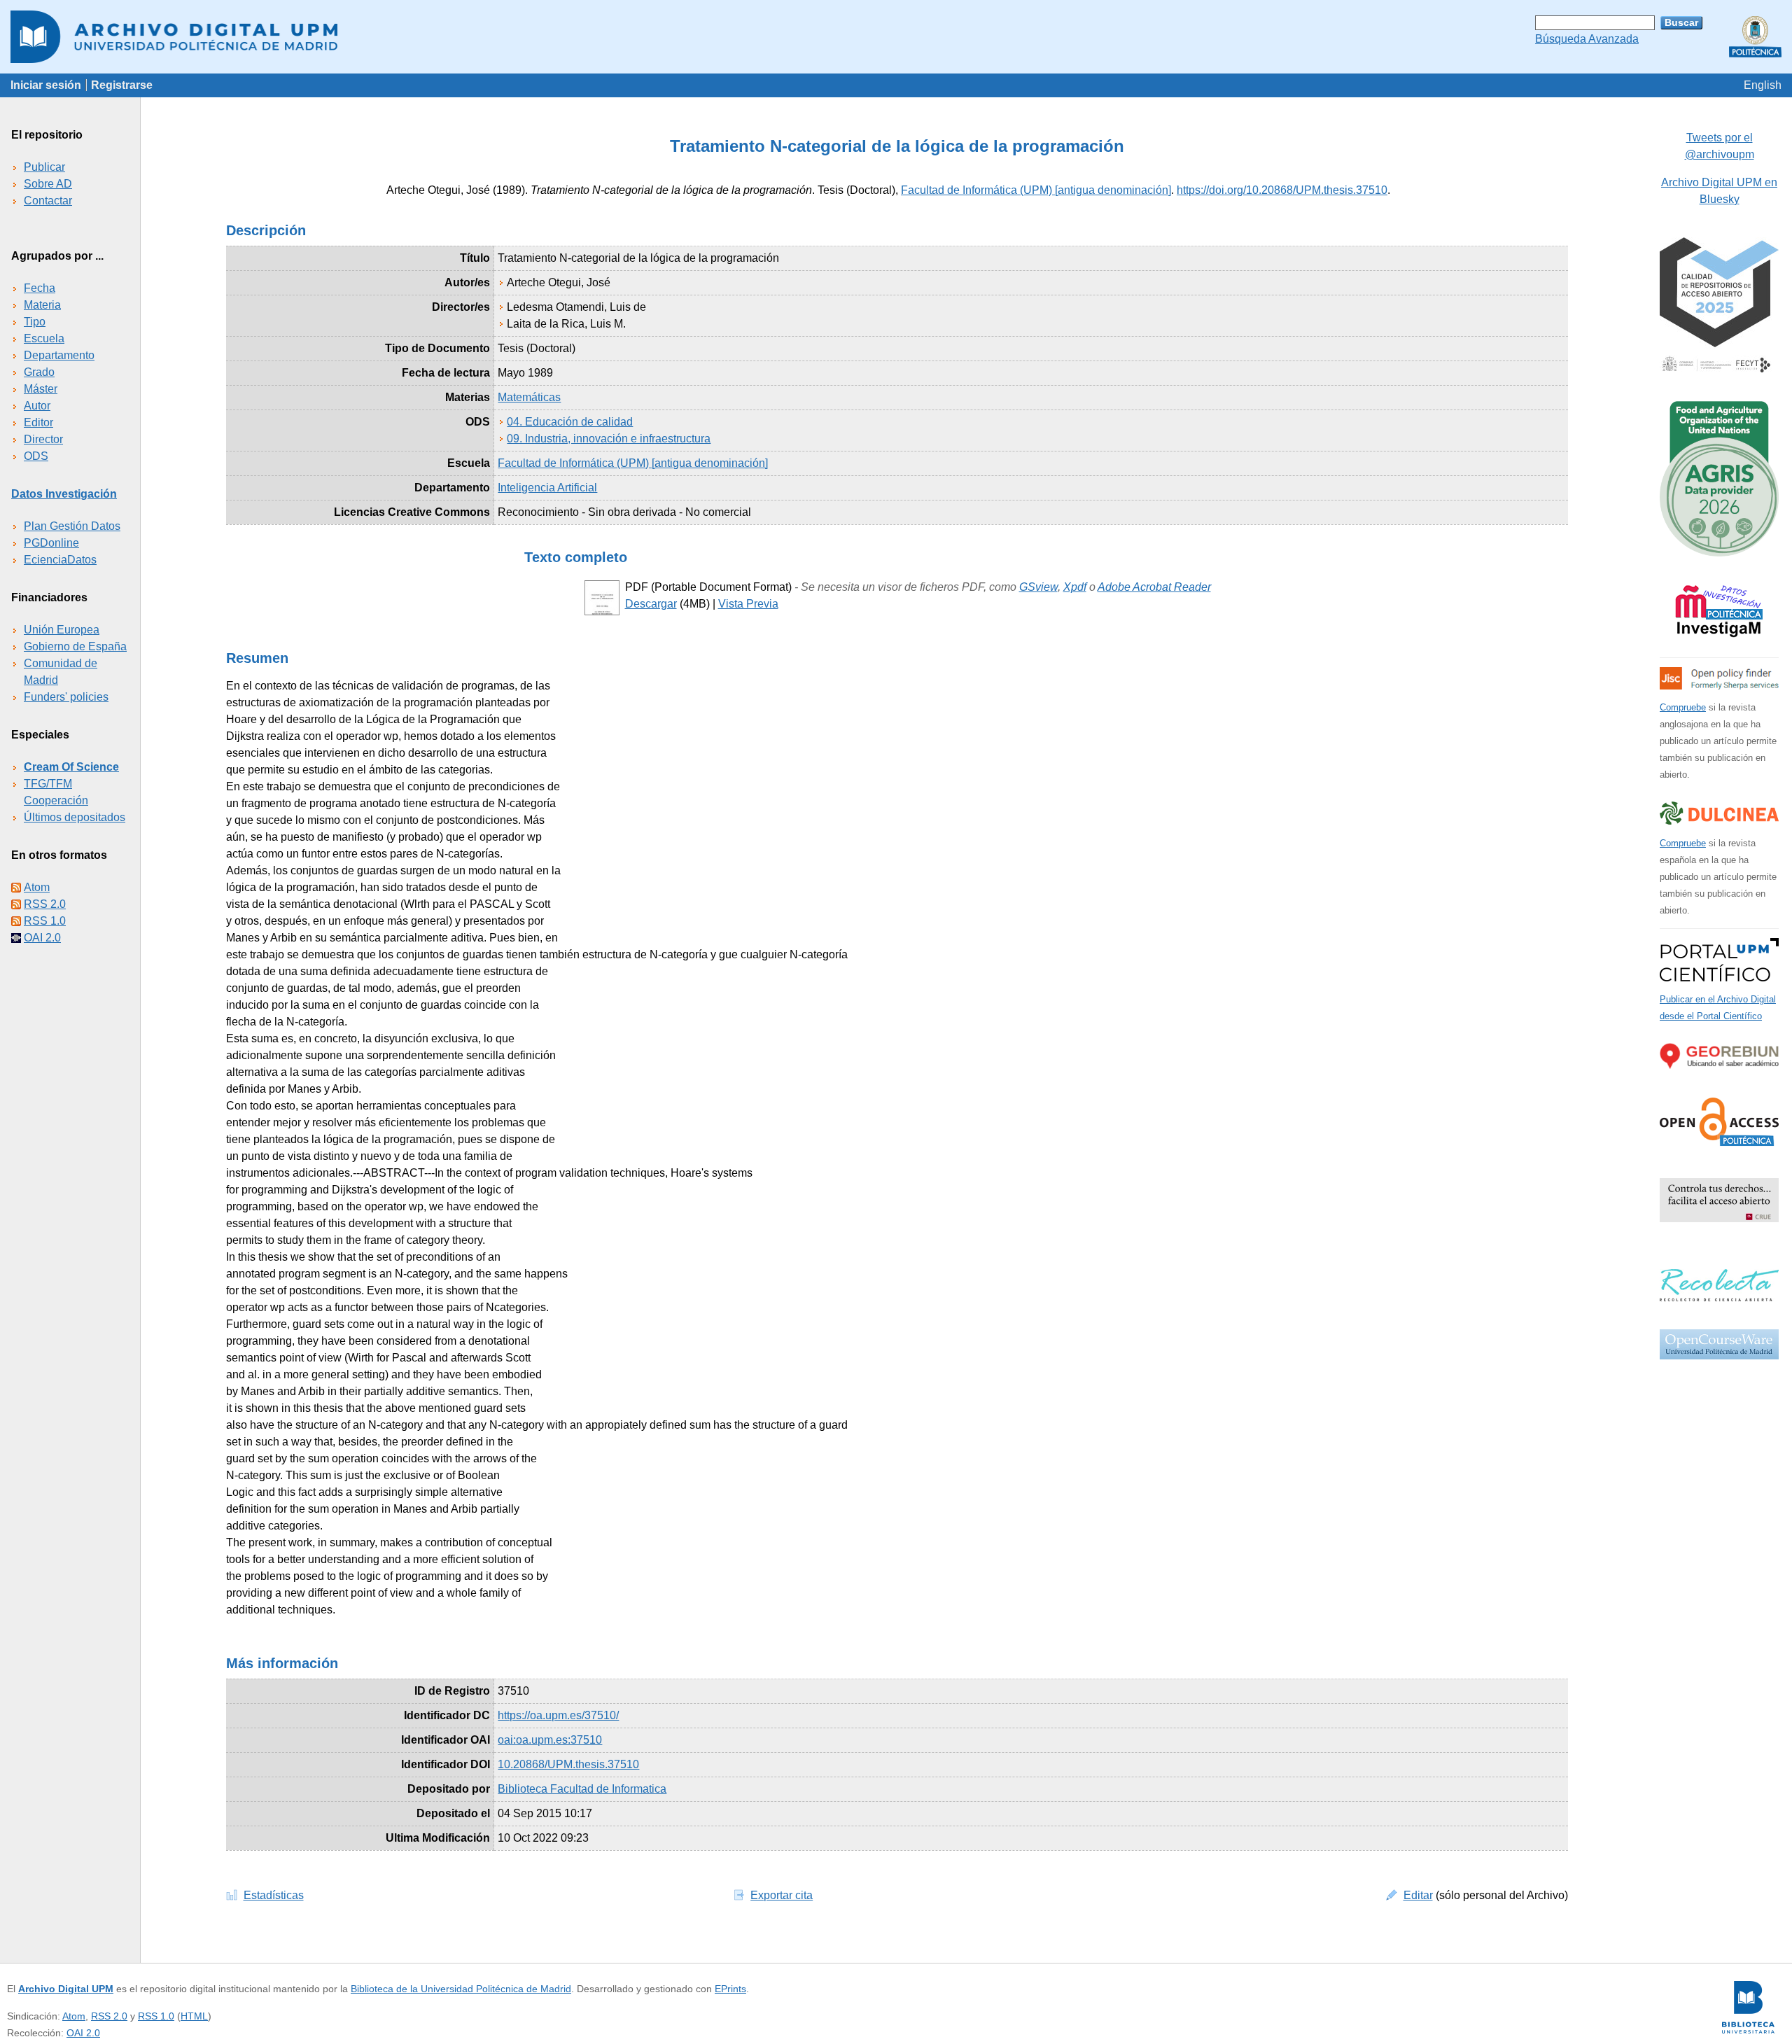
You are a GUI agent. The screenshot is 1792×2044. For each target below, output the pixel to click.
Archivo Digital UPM (66, 1989)
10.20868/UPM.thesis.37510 (568, 1764)
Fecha (40, 288)
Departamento (59, 355)
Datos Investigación (64, 494)
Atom (37, 887)
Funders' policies (66, 697)
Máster (41, 389)
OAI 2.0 (42, 938)
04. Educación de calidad (570, 422)
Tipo (35, 322)
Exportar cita (782, 1895)
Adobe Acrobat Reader (1154, 587)
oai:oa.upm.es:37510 (550, 1740)
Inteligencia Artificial (547, 488)
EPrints (730, 1989)
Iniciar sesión (46, 85)
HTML (194, 2016)
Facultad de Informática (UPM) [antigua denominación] (1036, 190)
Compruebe (1683, 707)
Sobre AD (48, 184)
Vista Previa (748, 604)
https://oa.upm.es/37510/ (558, 1715)
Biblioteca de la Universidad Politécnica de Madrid (461, 1989)
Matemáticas (529, 397)
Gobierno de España (75, 646)
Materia (42, 305)
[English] (1763, 85)
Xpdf (1075, 587)
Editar (1418, 1895)
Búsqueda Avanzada (1587, 39)
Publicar (44, 167)
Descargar (651, 604)
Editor (38, 422)
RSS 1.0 (45, 921)
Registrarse (122, 85)
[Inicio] (896, 37)
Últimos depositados (75, 817)
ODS (36, 456)
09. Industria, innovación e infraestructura (609, 439)
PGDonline (51, 543)
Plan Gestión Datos (72, 526)
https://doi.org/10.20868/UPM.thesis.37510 (1282, 190)
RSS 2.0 (45, 904)
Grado (39, 372)
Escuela (44, 338)
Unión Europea (62, 630)
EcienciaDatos (60, 560)
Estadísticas (274, 1895)
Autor (37, 406)
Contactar (48, 201)
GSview (1038, 587)
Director (43, 439)
